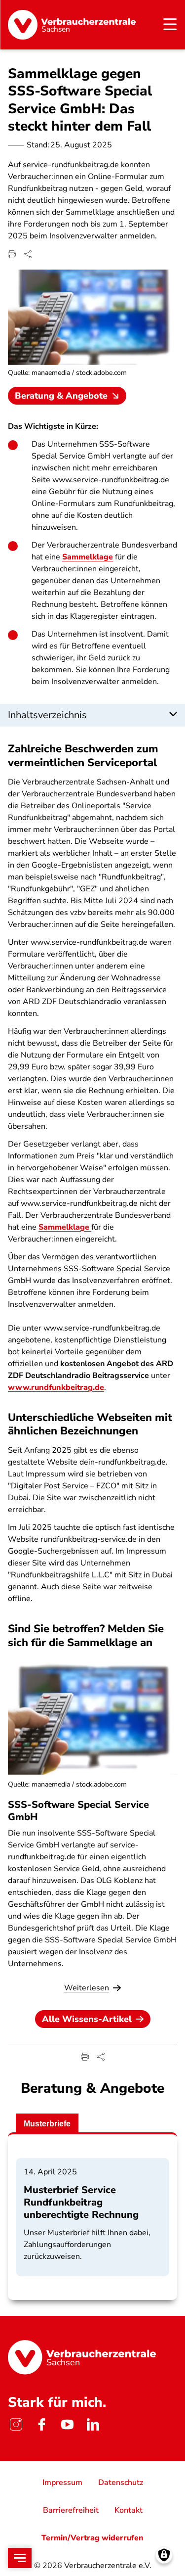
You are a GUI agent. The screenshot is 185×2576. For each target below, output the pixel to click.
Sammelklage (88, 557)
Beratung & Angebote (61, 396)
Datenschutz (121, 2483)
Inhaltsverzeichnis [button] (47, 715)
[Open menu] (20, 2558)
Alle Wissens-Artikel (87, 2019)
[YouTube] (67, 2424)
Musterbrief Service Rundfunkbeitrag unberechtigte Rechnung (81, 2202)
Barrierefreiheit (71, 2510)
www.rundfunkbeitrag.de (56, 1387)
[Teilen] (28, 254)
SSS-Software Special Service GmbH (78, 1811)
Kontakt (129, 2510)
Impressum (62, 2483)
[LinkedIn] (93, 2424)
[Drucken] (12, 254)
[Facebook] (41, 2424)
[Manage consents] (164, 2555)
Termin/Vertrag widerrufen (92, 2538)
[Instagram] (16, 2424)
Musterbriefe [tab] (47, 2124)
